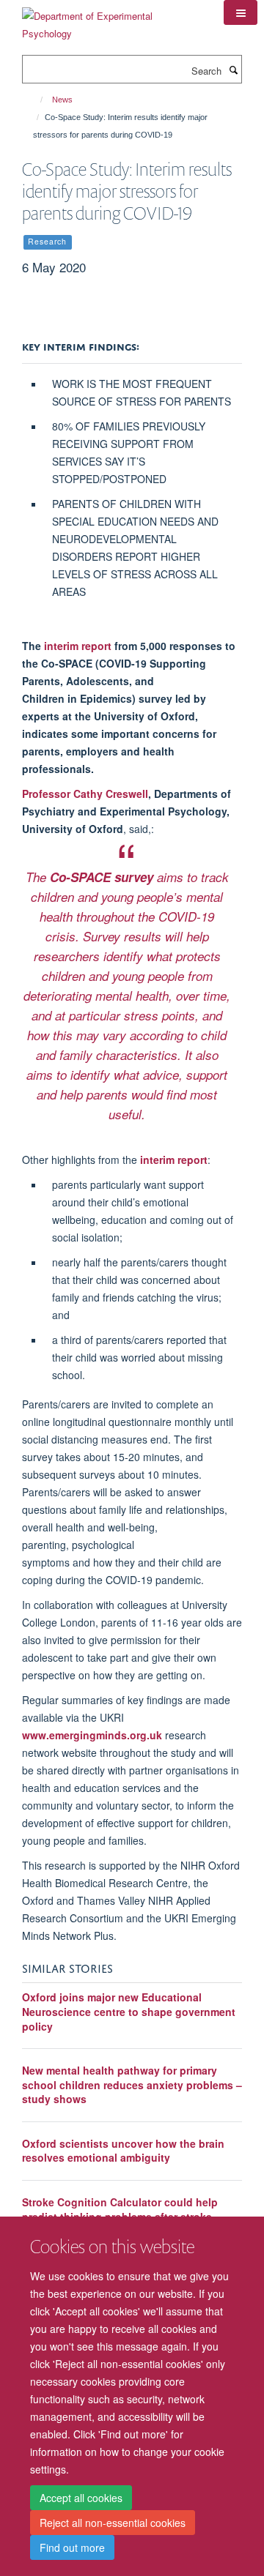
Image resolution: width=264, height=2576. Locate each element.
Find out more (72, 2547)
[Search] (233, 70)
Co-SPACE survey (102, 877)
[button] (241, 12)
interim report (78, 646)
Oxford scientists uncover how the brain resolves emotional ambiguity (123, 2151)
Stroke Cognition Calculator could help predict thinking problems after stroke (120, 2209)
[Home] (35, 100)
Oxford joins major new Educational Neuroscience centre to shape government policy (129, 2011)
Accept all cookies (81, 2498)
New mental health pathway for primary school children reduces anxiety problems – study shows (132, 2084)
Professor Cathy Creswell (85, 794)
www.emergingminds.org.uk (92, 1735)
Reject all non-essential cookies (113, 2523)
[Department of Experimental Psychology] (112, 19)
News (62, 100)
